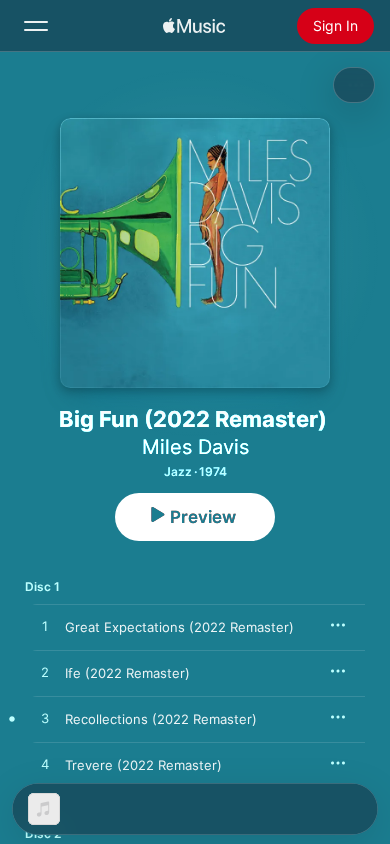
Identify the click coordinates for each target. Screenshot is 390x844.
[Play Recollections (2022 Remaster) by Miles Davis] (45, 719)
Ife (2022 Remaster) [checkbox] (127, 673)
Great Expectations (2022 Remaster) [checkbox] (179, 627)
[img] (194, 26)
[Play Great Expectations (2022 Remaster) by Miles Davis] (45, 627)
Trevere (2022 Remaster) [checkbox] (143, 765)
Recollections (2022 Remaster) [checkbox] (161, 719)
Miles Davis (195, 447)
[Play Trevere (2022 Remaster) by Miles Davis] (45, 765)
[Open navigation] (36, 26)
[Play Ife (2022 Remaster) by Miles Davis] (45, 673)
